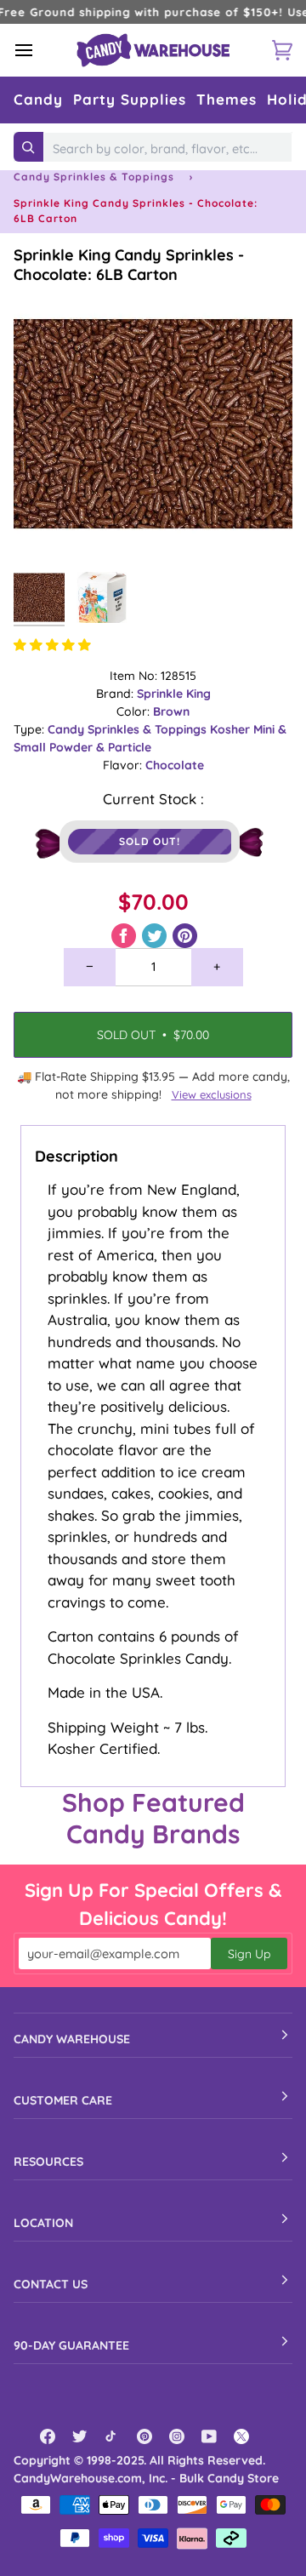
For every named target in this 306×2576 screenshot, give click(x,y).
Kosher (232, 729)
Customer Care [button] (63, 2100)
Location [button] (43, 2223)
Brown (171, 711)
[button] (38, 100)
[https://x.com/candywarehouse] (241, 2436)
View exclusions (212, 1094)
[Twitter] (80, 2436)
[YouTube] (209, 2436)
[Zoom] (45, 531)
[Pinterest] (144, 2436)
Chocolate (175, 765)
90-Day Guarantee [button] (71, 2345)
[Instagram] (177, 2436)
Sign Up (249, 1954)
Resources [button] (48, 2162)
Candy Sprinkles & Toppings (94, 177)
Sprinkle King (174, 694)
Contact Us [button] (51, 2284)
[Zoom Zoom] (153, 424)
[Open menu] (39, 50)
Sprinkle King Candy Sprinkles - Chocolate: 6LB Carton (129, 265)
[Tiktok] (112, 2436)
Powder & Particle (100, 747)
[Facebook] (48, 2436)
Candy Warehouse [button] (72, 2039)
